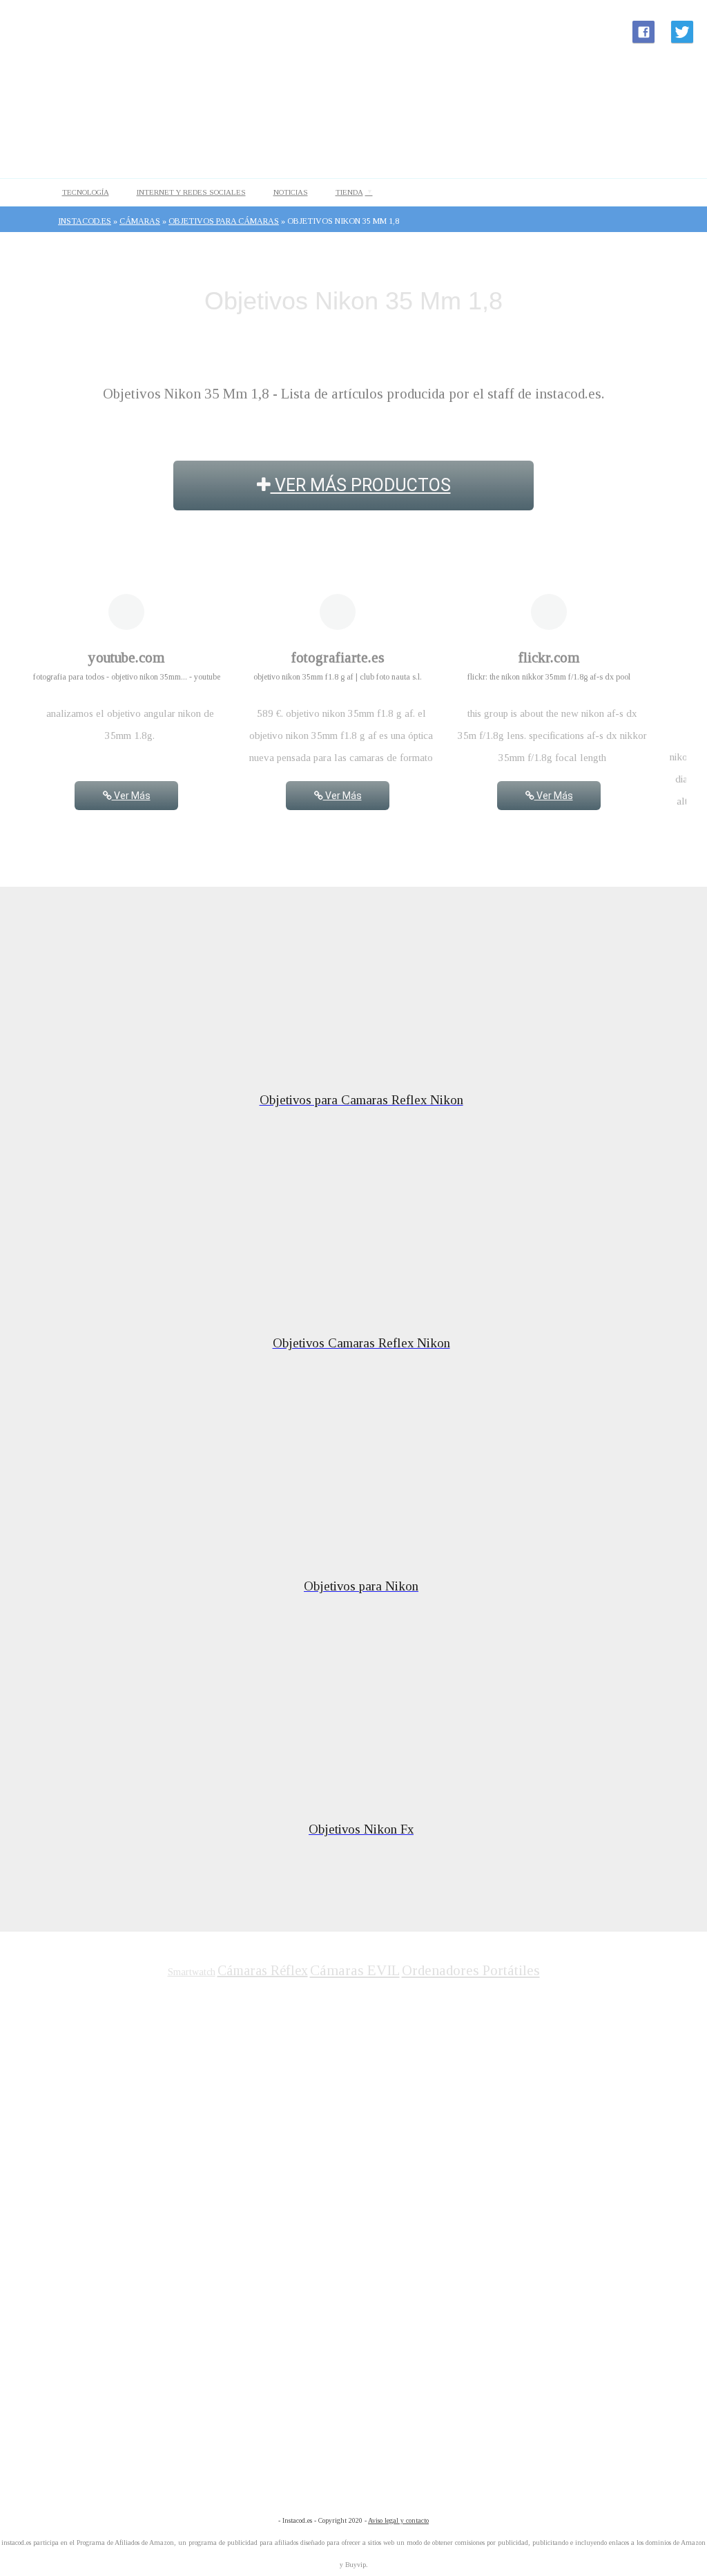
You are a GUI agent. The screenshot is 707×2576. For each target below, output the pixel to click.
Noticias (291, 192)
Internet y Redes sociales (191, 192)
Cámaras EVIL (355, 1970)
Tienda (349, 192)
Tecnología (86, 192)
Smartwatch (192, 1972)
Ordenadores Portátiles (471, 1970)
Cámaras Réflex (263, 1970)
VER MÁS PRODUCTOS (361, 485)
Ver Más (131, 796)
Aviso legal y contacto (398, 2520)
